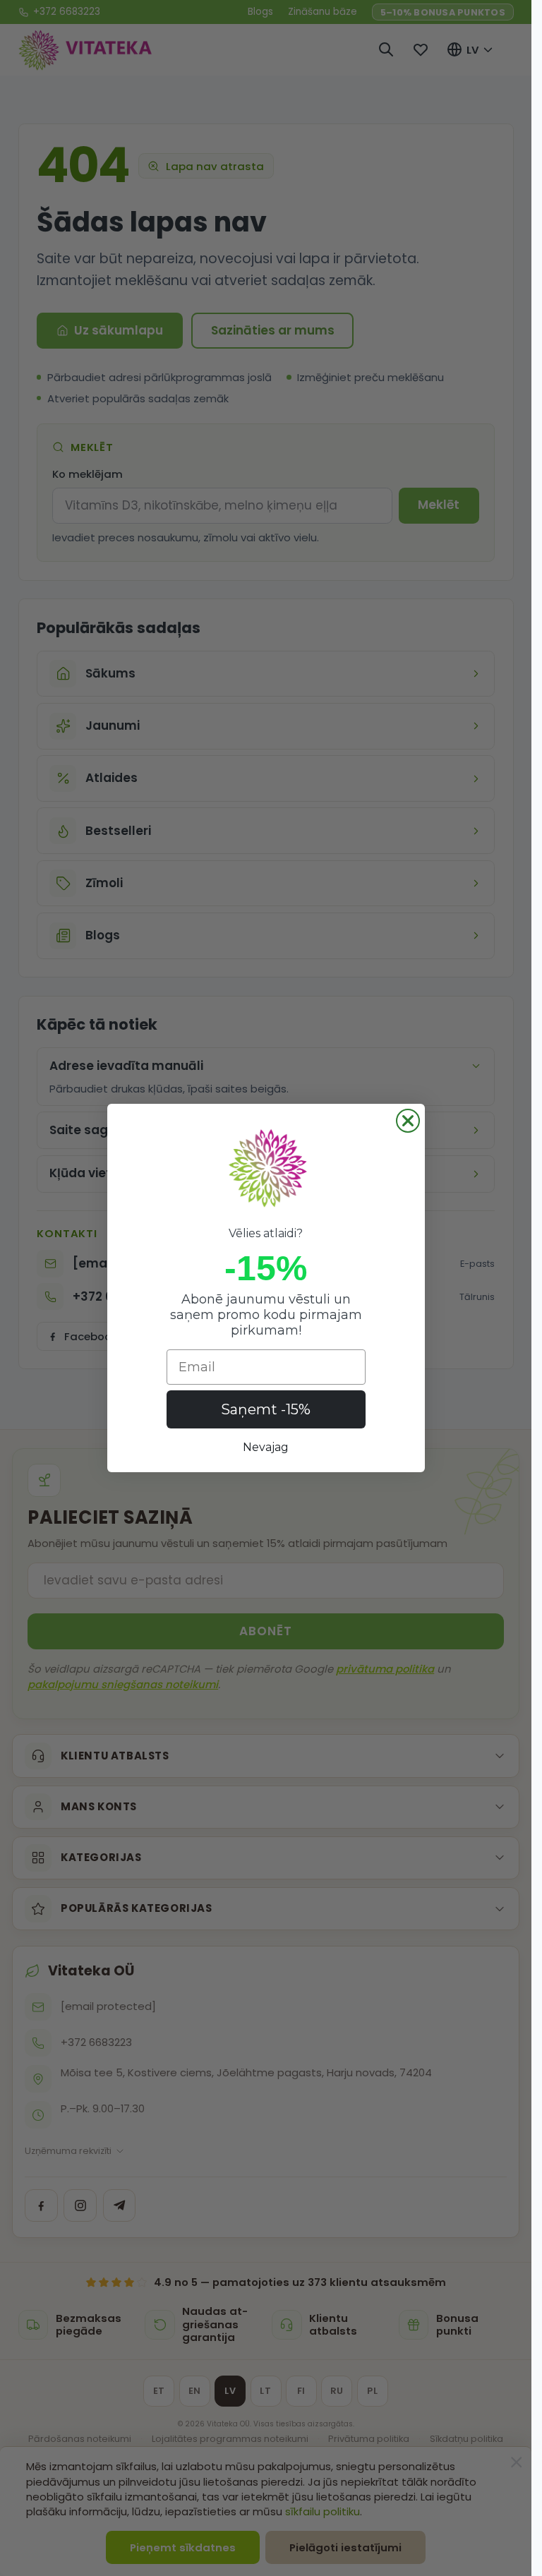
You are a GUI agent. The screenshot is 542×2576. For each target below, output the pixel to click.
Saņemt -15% (266, 1409)
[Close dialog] (408, 1121)
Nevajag (266, 1447)
